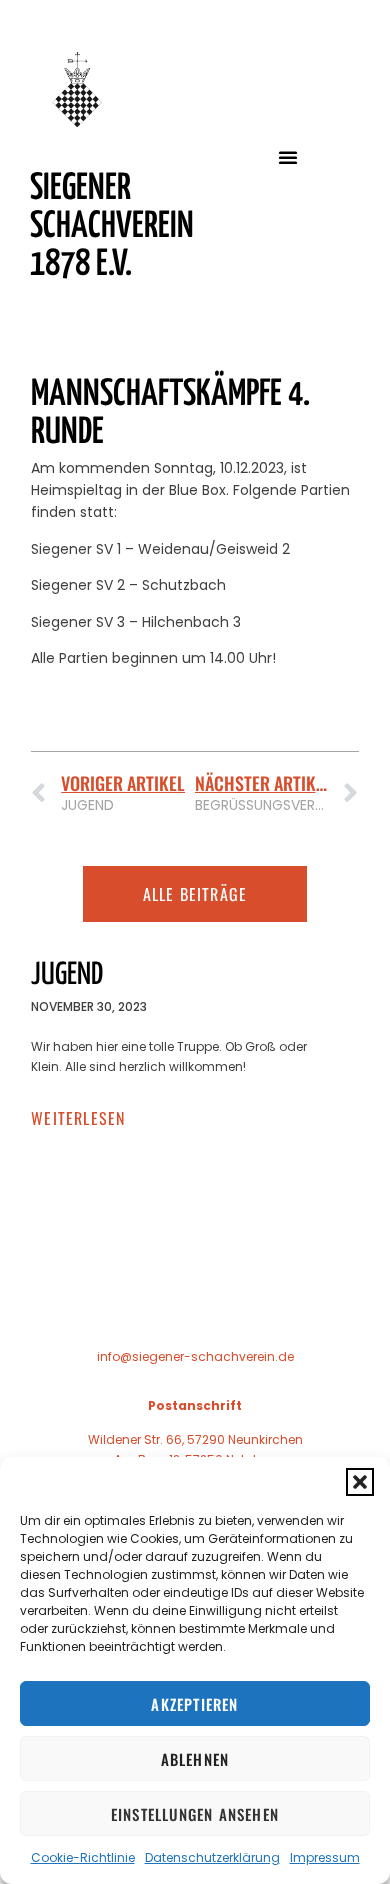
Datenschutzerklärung (212, 1857)
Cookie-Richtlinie (83, 1857)
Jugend (67, 975)
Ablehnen (195, 1759)
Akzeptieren (194, 1704)
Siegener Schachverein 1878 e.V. (112, 227)
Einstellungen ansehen (195, 1814)
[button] (360, 1482)
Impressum (325, 1857)
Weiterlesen (78, 1118)
